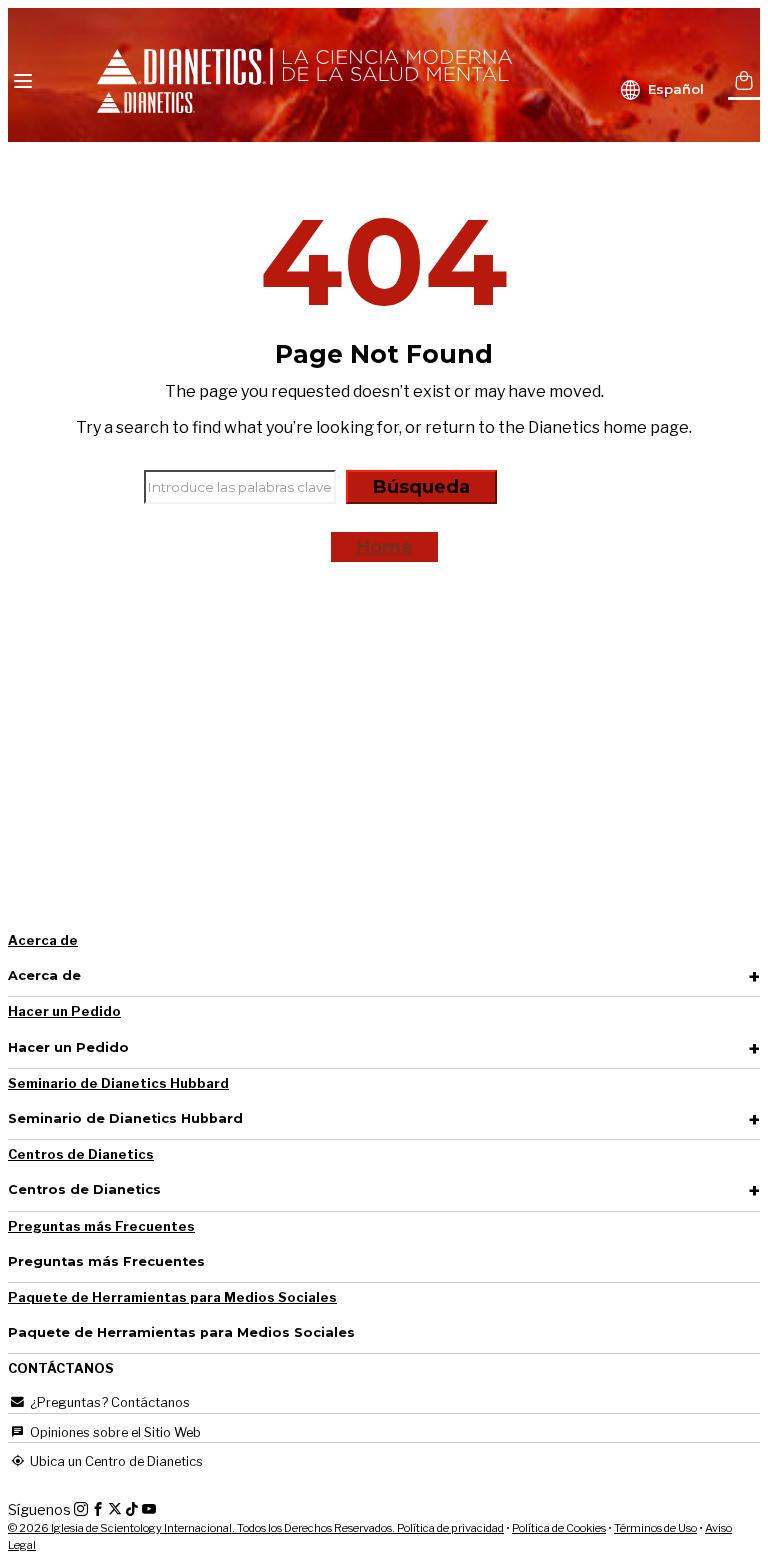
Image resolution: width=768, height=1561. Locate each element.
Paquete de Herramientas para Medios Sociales (172, 1297)
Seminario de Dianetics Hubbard (118, 1083)
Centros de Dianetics (81, 1154)
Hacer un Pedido (64, 1011)
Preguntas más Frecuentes (101, 1226)
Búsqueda (421, 487)
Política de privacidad (450, 1528)
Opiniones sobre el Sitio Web (114, 1432)
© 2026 (202, 1528)
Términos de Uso (655, 1528)
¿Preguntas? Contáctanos (108, 1402)
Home (384, 547)
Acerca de (43, 940)
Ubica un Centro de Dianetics (115, 1461)
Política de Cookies (559, 1528)
